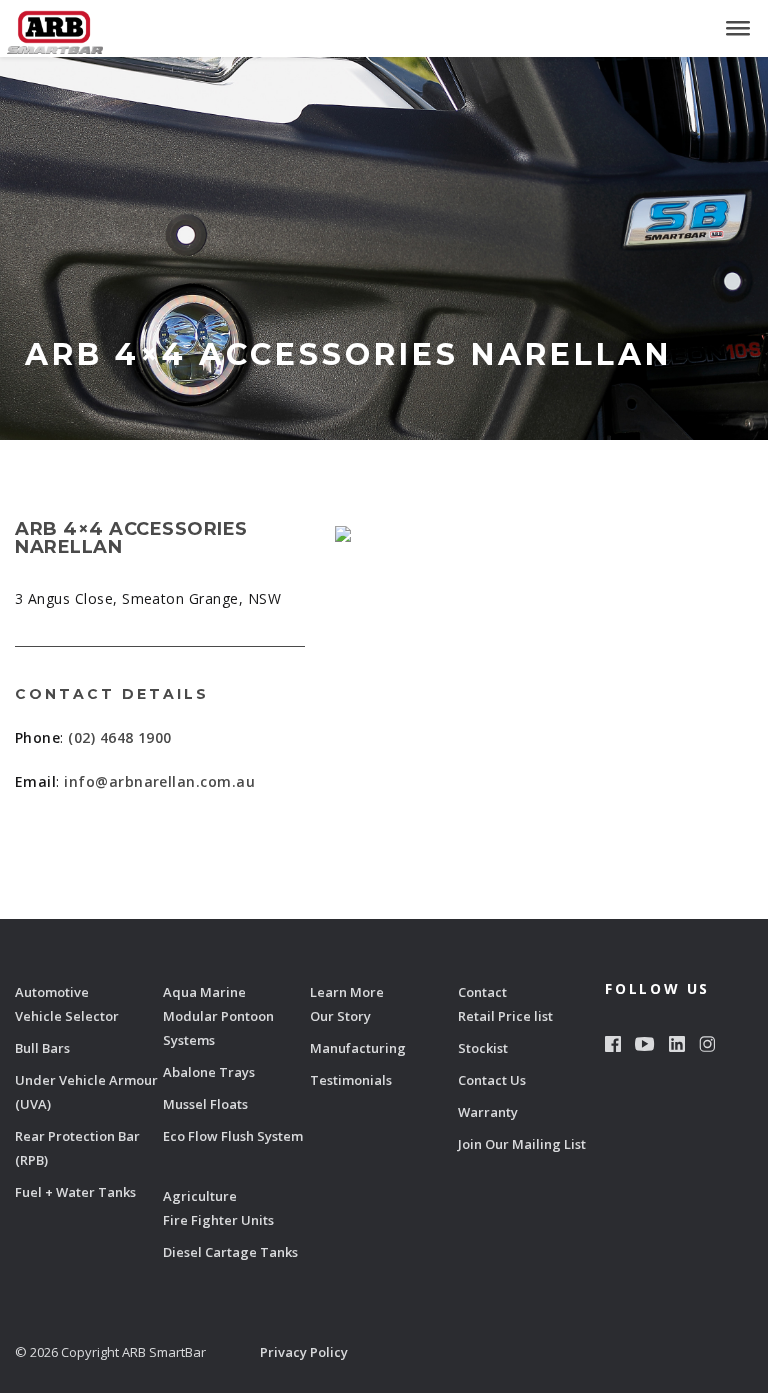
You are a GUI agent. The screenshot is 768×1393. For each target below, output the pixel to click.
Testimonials (351, 1080)
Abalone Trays (209, 1072)
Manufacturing (358, 1048)
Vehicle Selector (67, 1016)
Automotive (52, 992)
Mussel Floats (205, 1104)
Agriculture (200, 1196)
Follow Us (657, 988)
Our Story (340, 1016)
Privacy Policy (304, 1352)
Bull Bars (42, 1048)
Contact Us (492, 1080)
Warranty (488, 1112)
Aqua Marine (204, 992)
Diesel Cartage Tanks (230, 1252)
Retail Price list (505, 1016)
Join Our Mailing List (522, 1144)
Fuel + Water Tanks (75, 1192)
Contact (482, 992)
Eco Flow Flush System (233, 1136)
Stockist (483, 1048)
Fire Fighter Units (218, 1220)
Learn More (347, 992)
